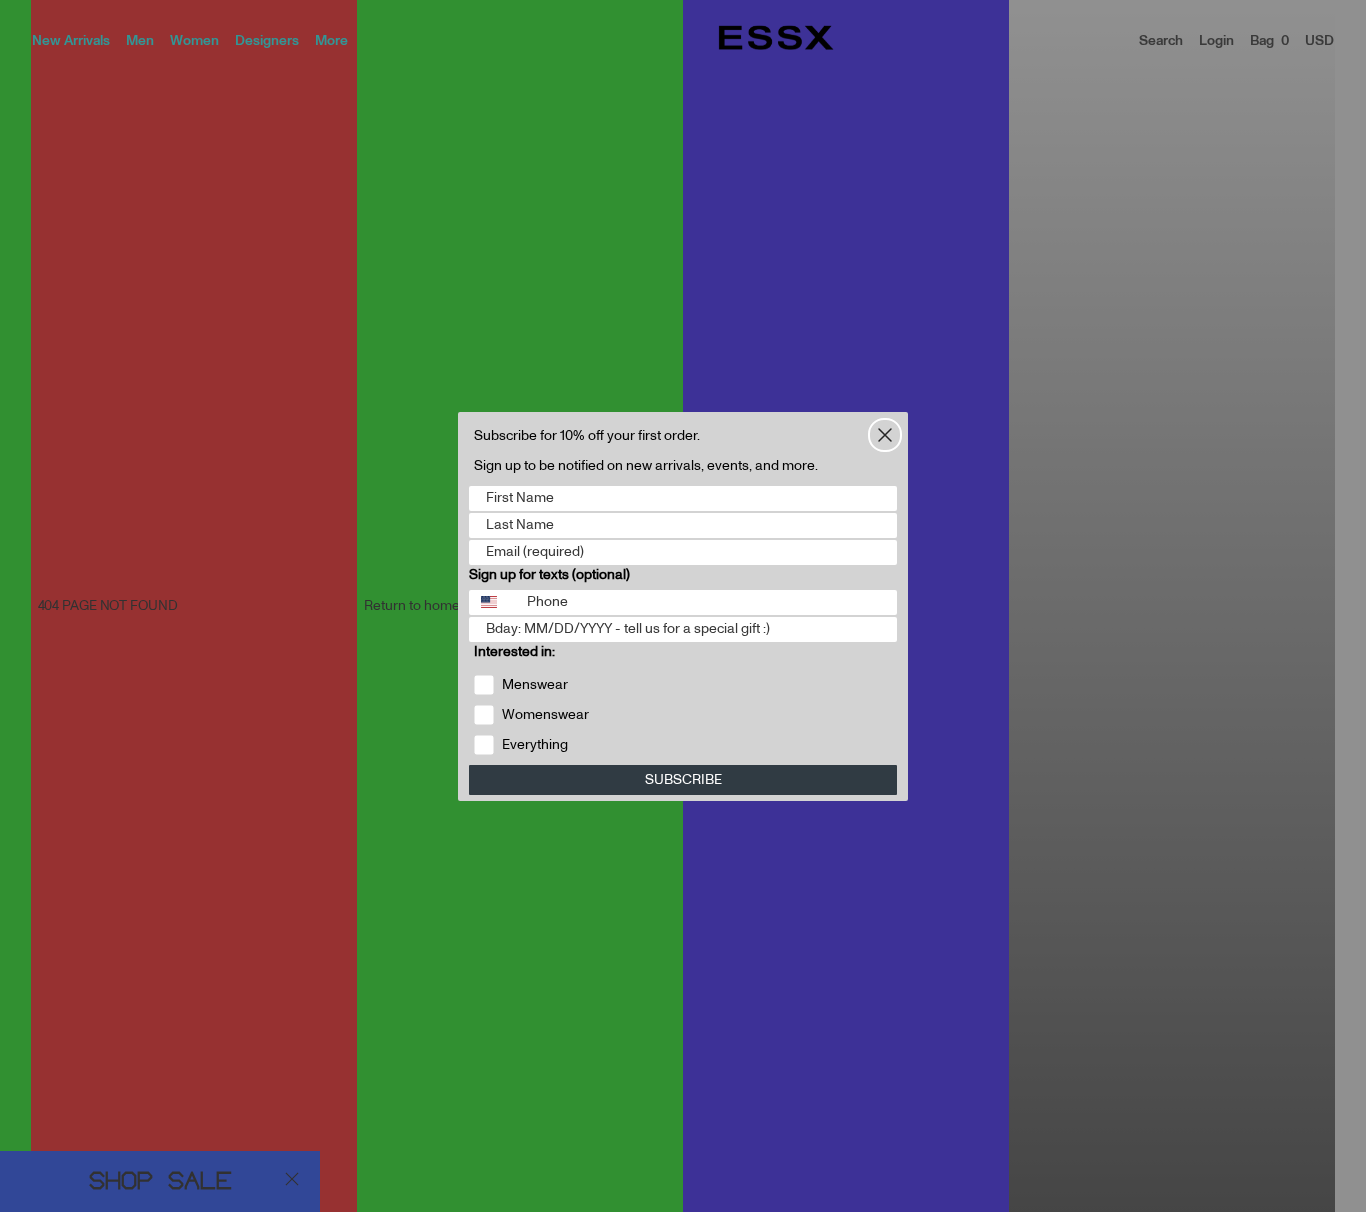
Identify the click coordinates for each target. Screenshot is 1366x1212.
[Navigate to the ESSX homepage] (776, 38)
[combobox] (493, 602)
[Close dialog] (885, 435)
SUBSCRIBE (683, 780)
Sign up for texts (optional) (549, 575)
